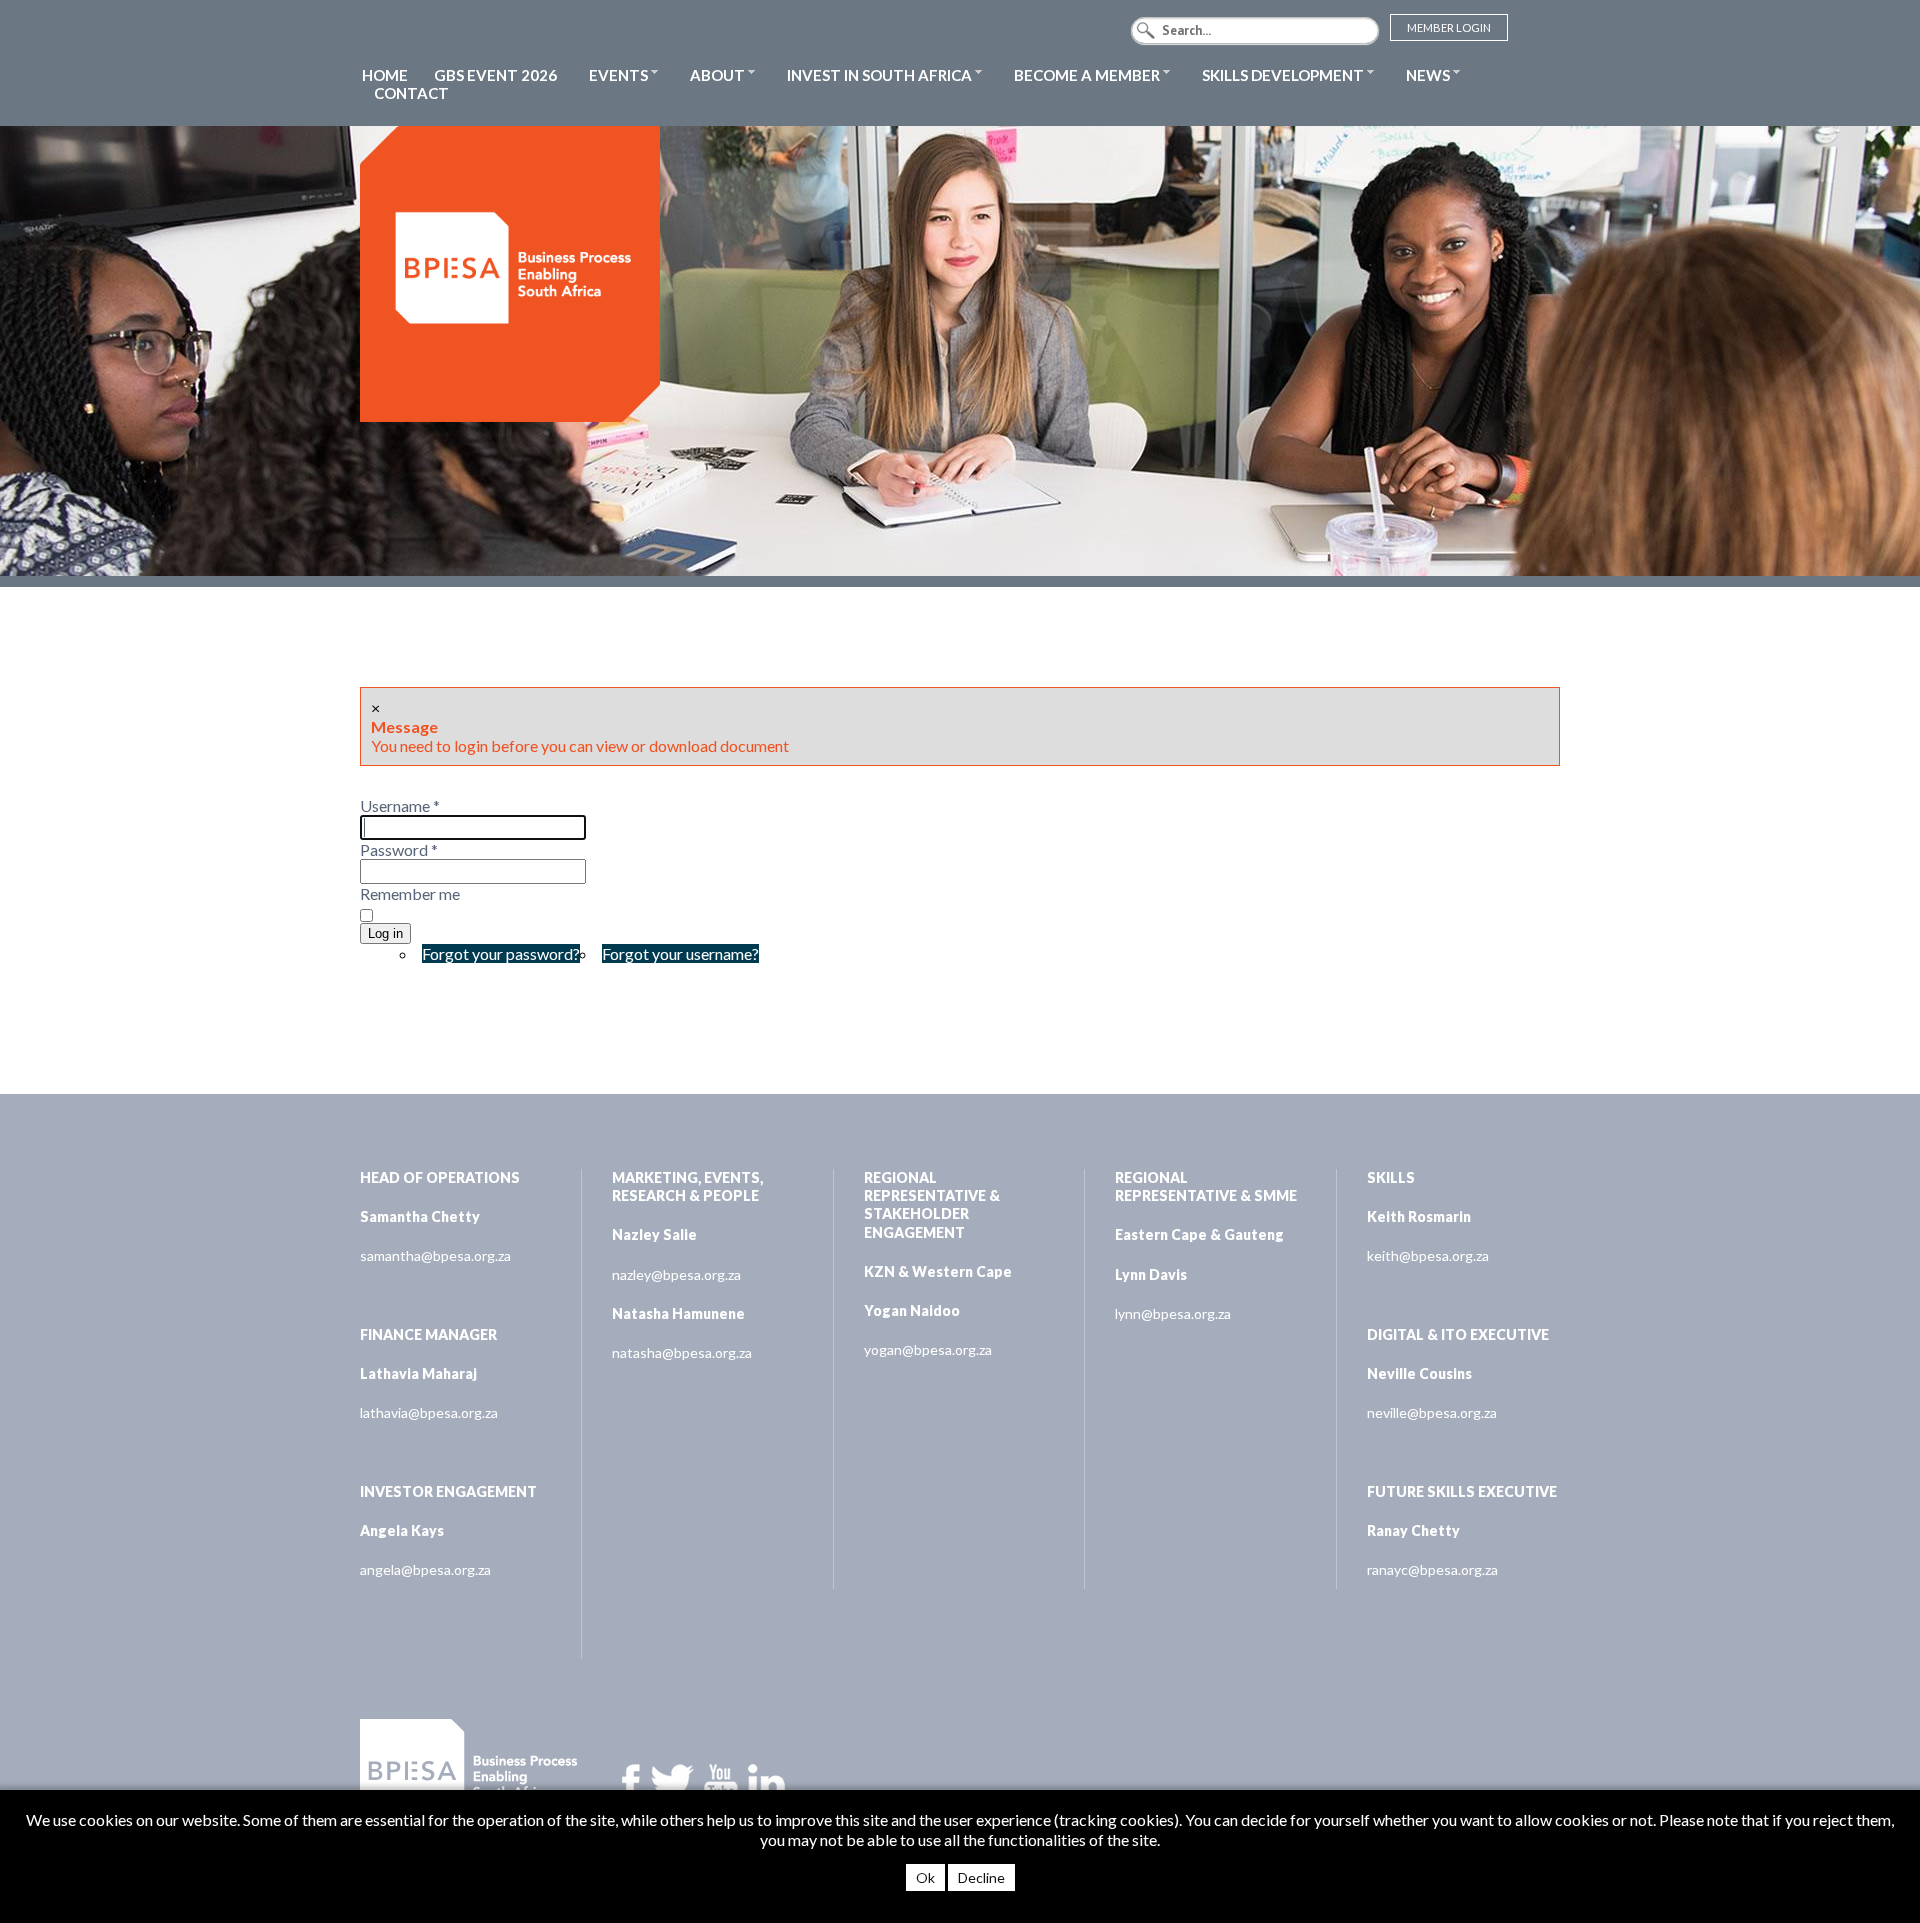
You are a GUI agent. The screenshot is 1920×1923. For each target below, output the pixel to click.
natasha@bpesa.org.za (682, 1352)
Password (399, 849)
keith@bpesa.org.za (1428, 1255)
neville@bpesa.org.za (1432, 1412)
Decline (981, 1877)
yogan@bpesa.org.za (928, 1349)
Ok (925, 1877)
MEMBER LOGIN (1449, 27)
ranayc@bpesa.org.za (1432, 1569)
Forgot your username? (680, 953)
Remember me (410, 893)
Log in (385, 933)
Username (400, 805)
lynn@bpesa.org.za (1173, 1313)
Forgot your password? (501, 953)
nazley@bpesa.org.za (676, 1274)
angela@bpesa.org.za (425, 1569)
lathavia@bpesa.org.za (429, 1412)
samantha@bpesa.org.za (435, 1255)
